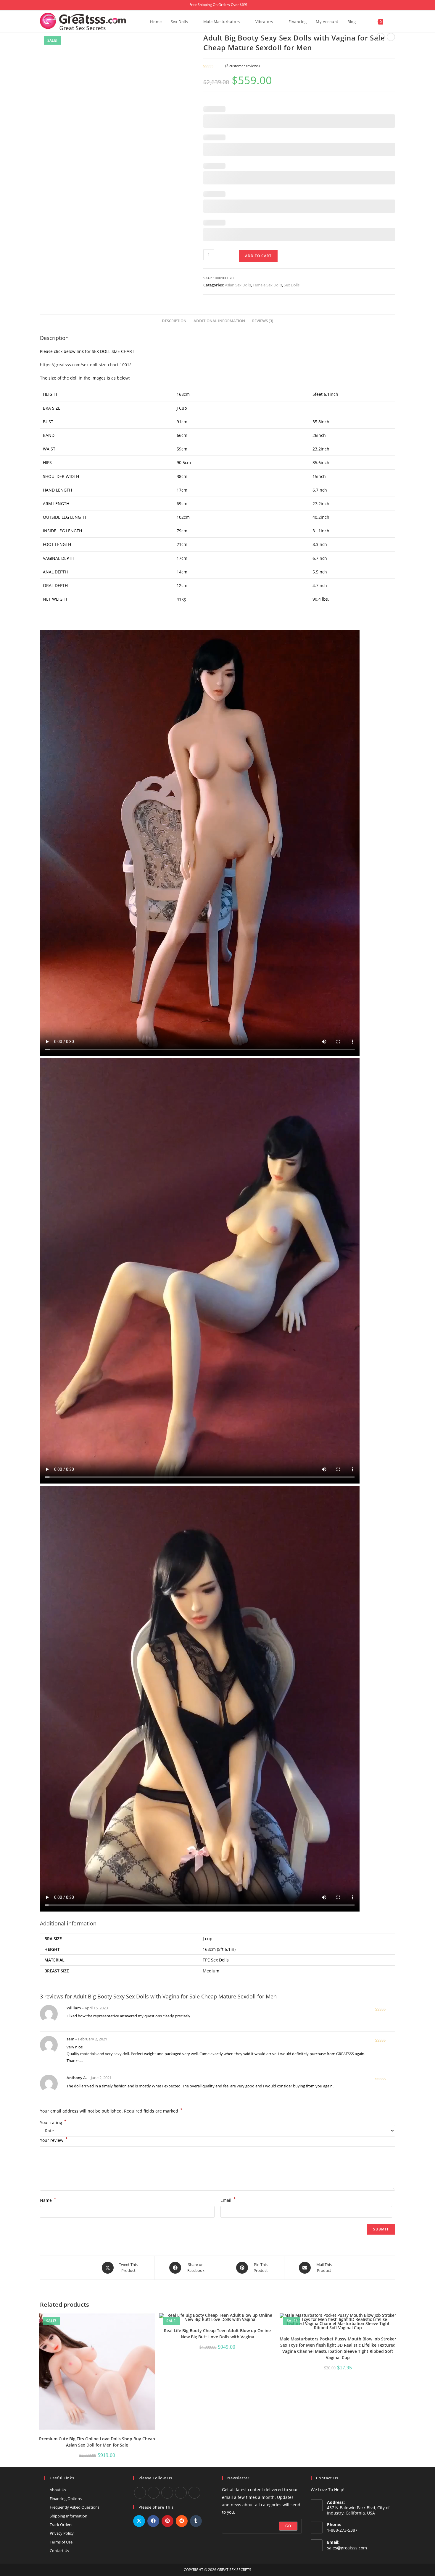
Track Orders (61, 2525)
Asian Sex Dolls (238, 285)
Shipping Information (69, 2516)
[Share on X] (139, 2521)
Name (48, 2200)
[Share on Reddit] (182, 2521)
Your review (54, 2140)
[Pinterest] (194, 2493)
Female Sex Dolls (267, 285)
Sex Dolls (292, 285)
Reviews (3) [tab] (263, 321)
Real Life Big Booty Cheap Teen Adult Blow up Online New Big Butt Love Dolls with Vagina (217, 2334)
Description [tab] (174, 321)
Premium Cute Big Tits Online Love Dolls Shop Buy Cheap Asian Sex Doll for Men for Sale (97, 2442)
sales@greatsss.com (347, 2548)
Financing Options (66, 2499)
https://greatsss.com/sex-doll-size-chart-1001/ (85, 365)
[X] (181, 2493)
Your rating (53, 2123)
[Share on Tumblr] (196, 2521)
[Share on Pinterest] (167, 2521)
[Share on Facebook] (153, 2521)
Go (288, 2526)
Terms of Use (61, 2542)
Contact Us (59, 2551)
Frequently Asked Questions (75, 2507)
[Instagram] (167, 2493)
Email (228, 2200)
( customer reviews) (243, 66)
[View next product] (391, 37)
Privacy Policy (62, 2533)
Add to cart (258, 256)
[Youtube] (154, 2493)
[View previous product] (381, 37)
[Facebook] (140, 2493)
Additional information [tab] (219, 321)
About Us (58, 2490)
